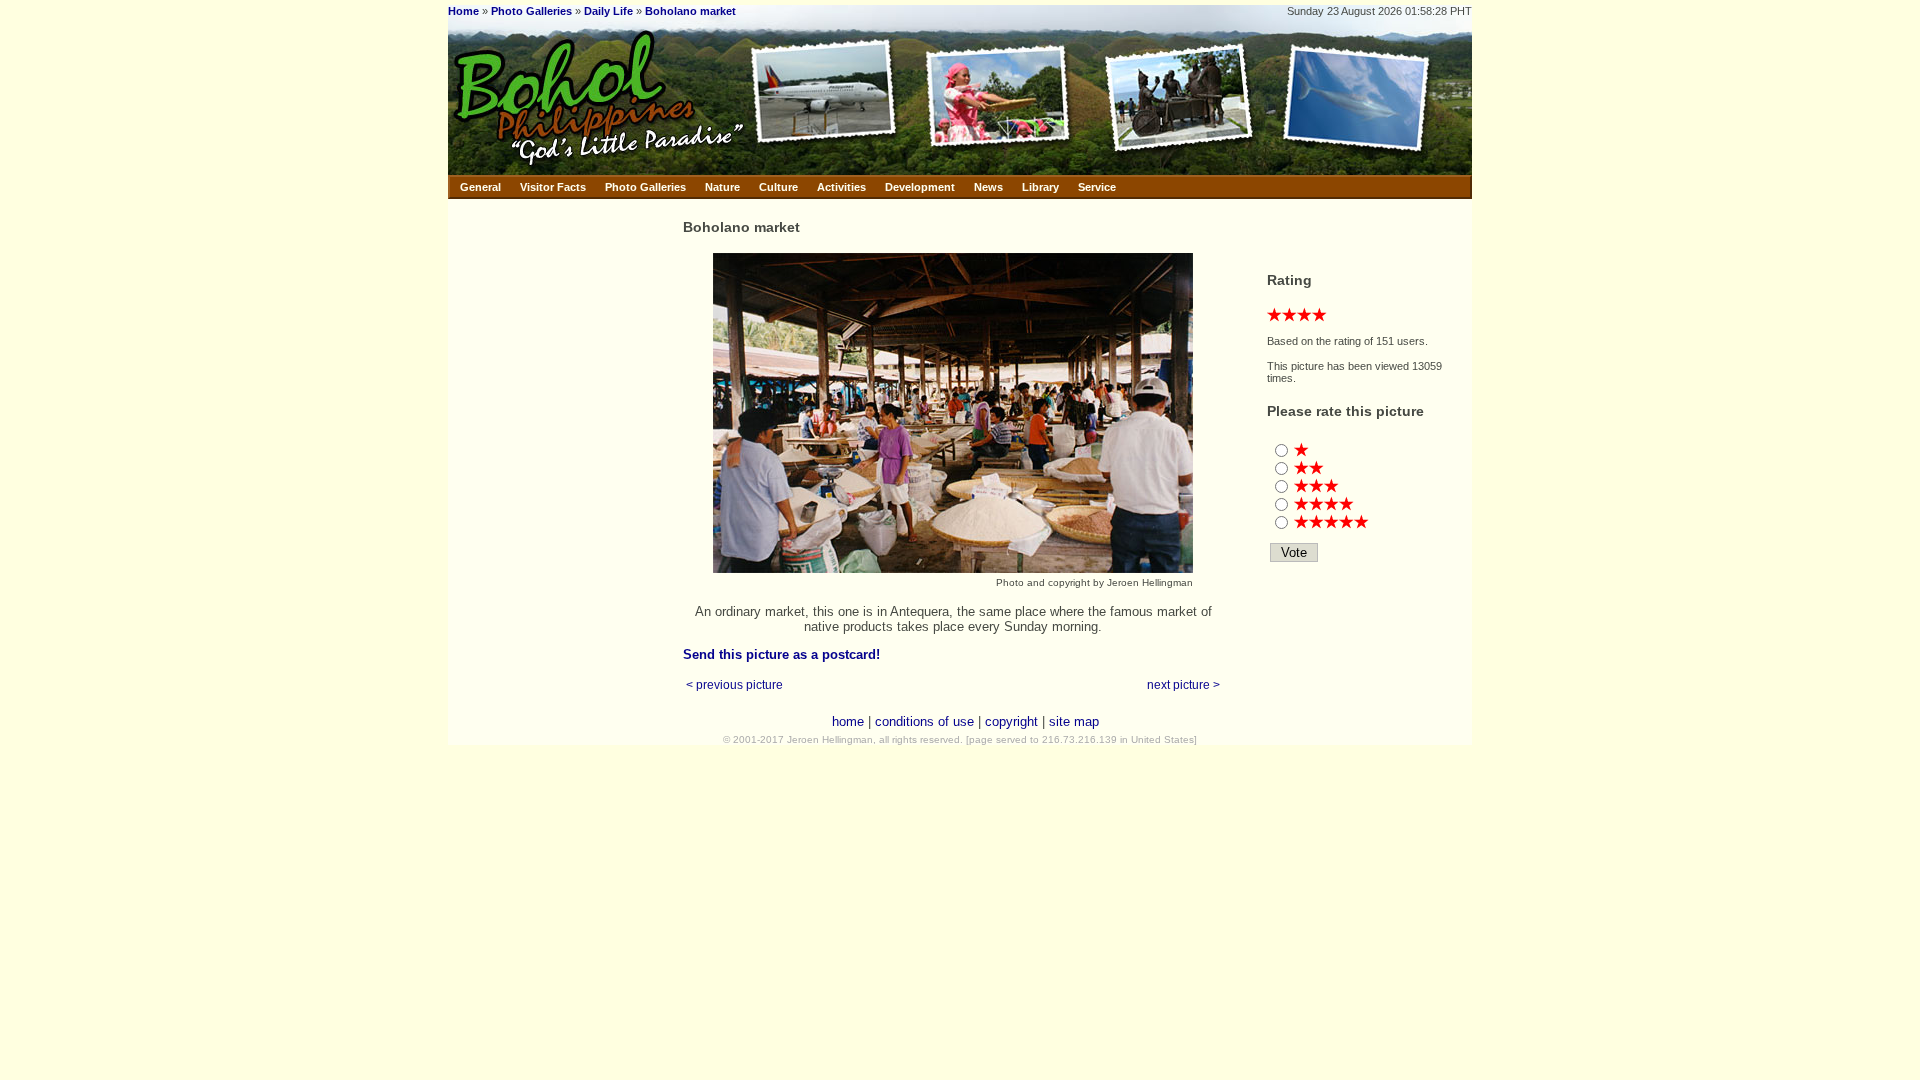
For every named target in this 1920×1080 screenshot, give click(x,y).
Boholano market (690, 11)
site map (1074, 721)
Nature (722, 187)
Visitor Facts (553, 187)
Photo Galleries (531, 11)
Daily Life (608, 11)
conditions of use (924, 721)
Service (1097, 187)
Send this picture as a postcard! (781, 654)
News (988, 187)
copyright (1011, 721)
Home (463, 11)
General (480, 187)
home (848, 721)
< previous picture (734, 684)
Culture (778, 187)
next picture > (1183, 684)
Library (1040, 187)
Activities (841, 187)
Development (920, 187)
